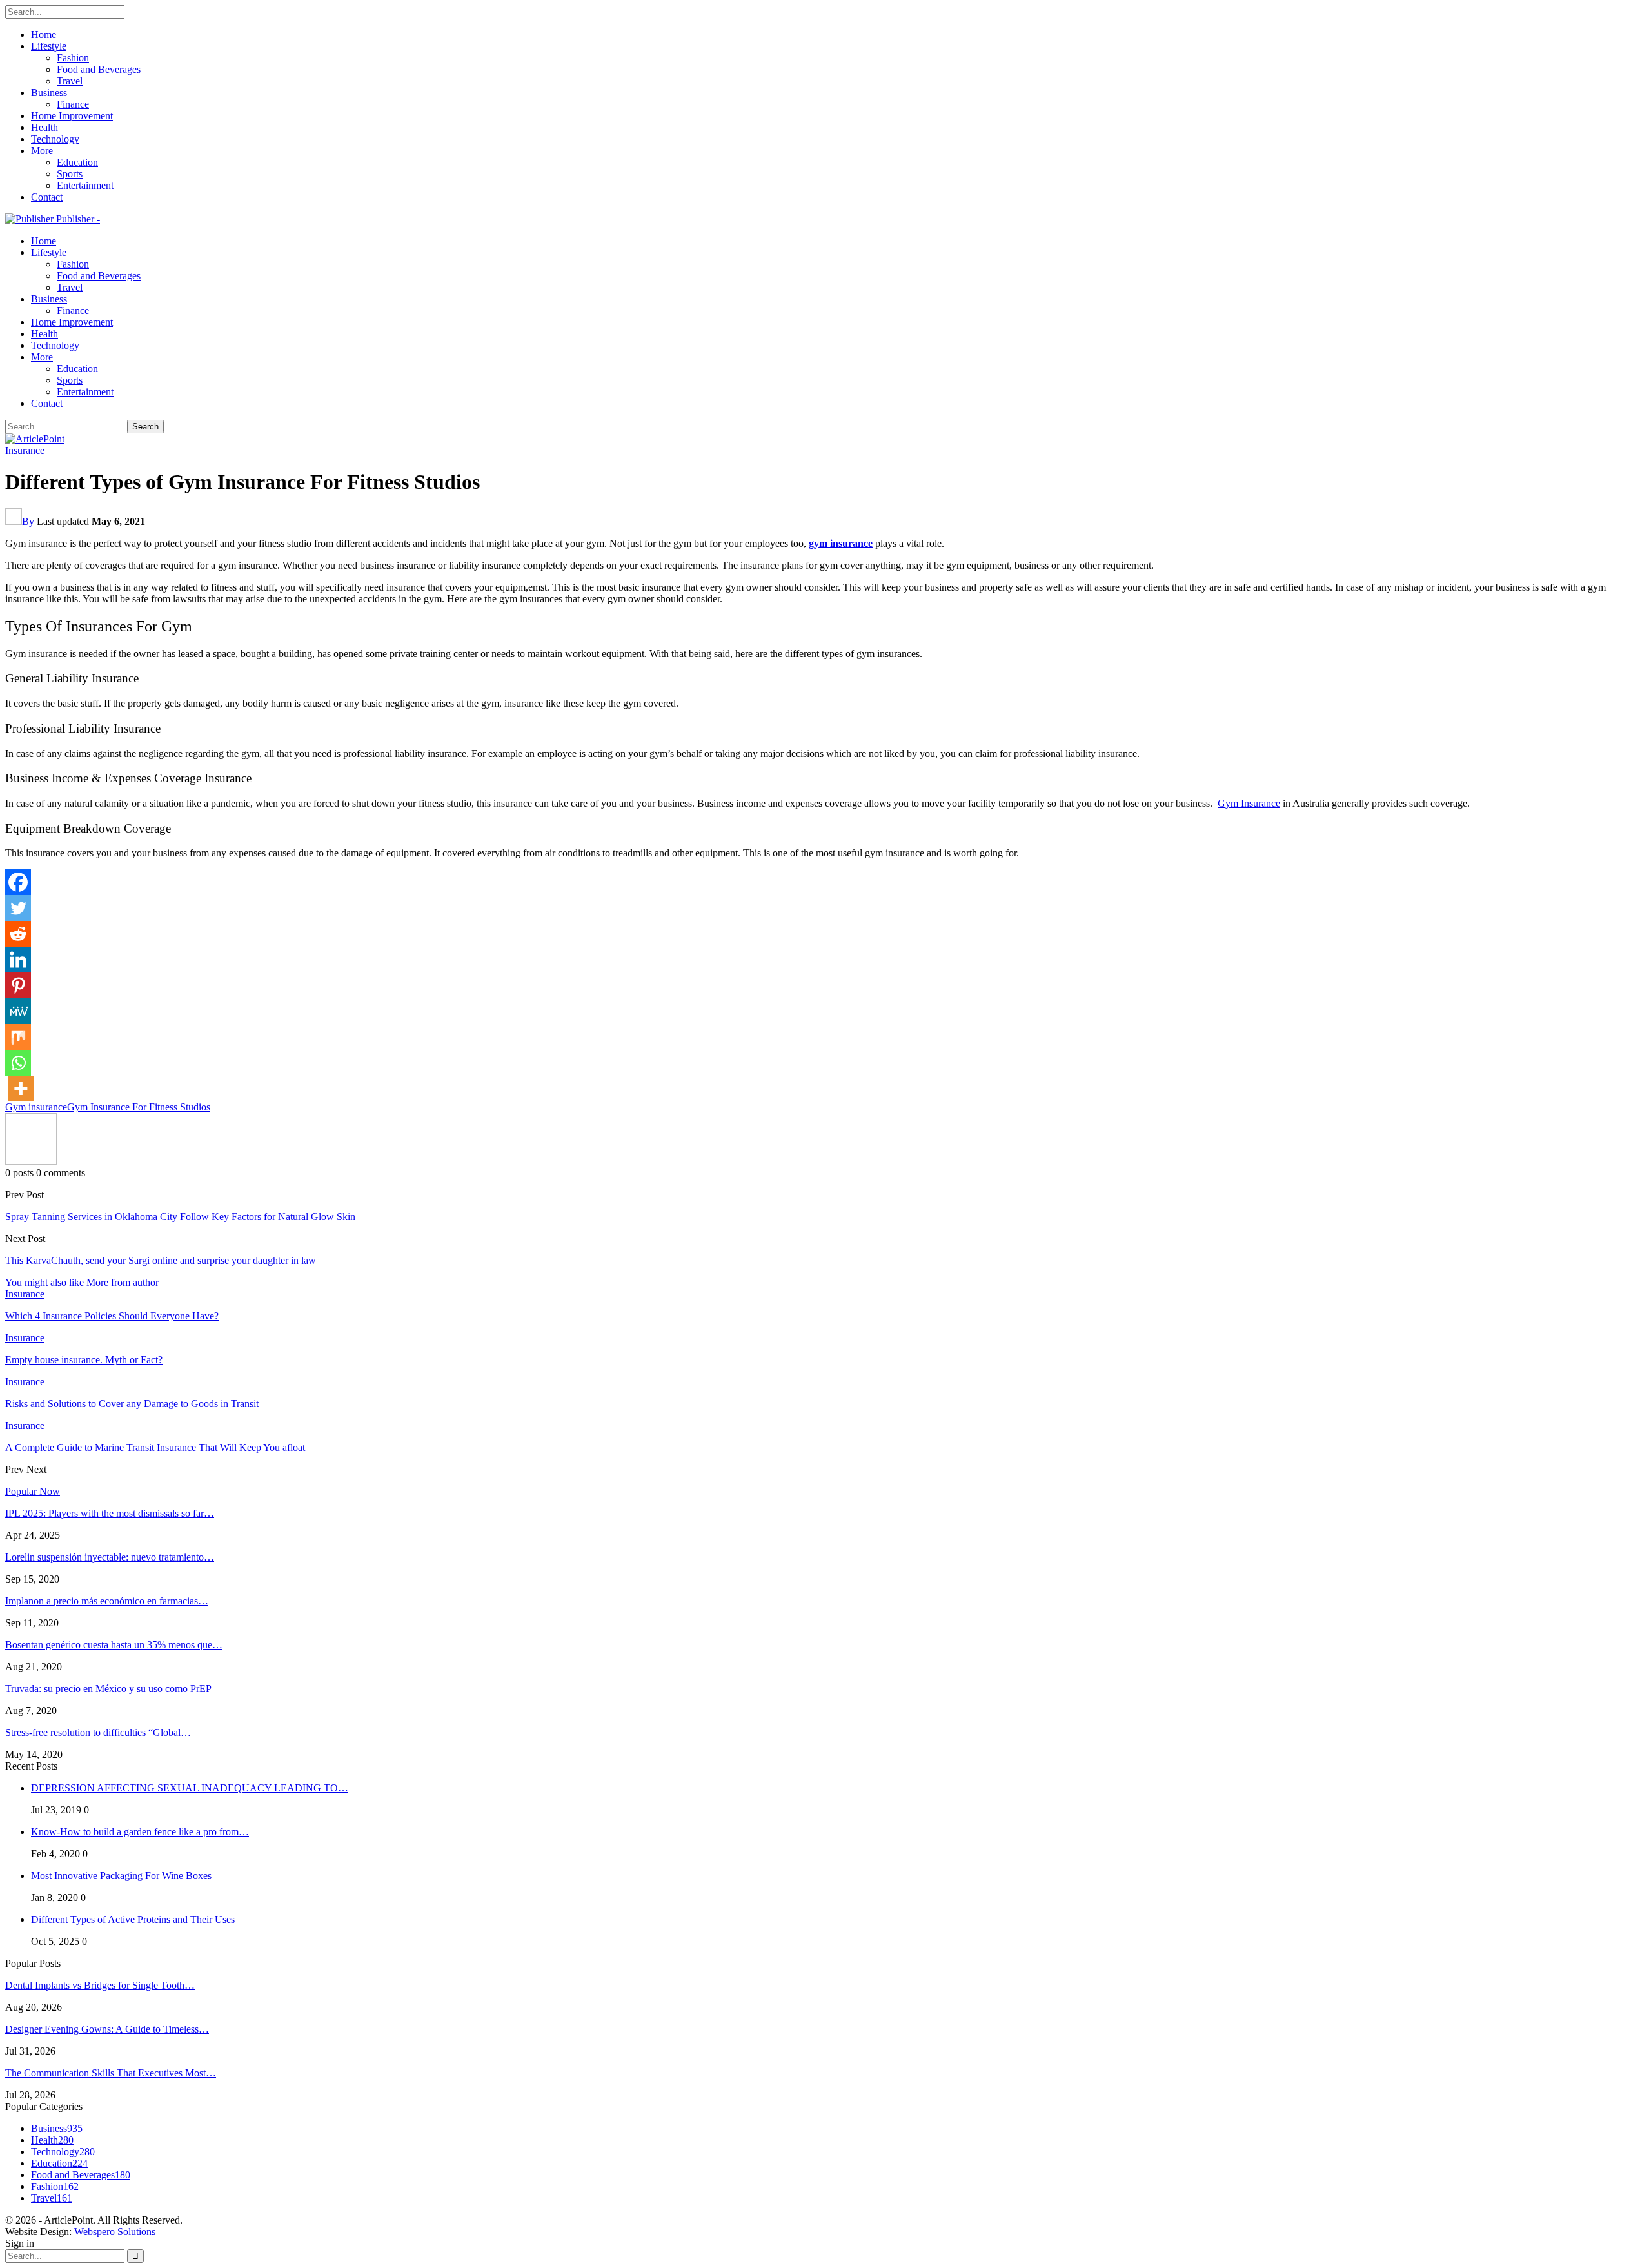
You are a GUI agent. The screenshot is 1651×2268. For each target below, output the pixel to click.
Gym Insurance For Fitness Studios (139, 1107)
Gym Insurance (1249, 803)
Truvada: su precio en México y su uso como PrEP (108, 1689)
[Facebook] (18, 882)
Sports (70, 174)
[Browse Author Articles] (31, 1161)
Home (44, 35)
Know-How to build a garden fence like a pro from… (140, 1832)
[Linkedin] (18, 960)
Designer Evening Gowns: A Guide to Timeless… (107, 2029)
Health (44, 127)
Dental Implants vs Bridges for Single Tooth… (100, 1985)
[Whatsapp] (18, 1063)
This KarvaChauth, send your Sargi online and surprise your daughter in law (161, 1260)
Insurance (25, 450)
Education (77, 162)
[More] (21, 1089)
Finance (73, 104)
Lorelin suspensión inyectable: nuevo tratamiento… (110, 1557)
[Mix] (18, 1037)
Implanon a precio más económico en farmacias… (107, 1601)
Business (49, 93)
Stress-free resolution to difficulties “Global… (98, 1732)
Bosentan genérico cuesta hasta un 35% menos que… (114, 1645)
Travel (70, 81)
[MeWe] (18, 1011)
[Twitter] (18, 908)
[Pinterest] (18, 985)
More (42, 151)
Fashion (73, 58)
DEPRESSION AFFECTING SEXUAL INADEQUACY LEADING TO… (190, 1788)
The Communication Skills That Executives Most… (111, 2073)
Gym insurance (36, 1107)
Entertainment (85, 185)
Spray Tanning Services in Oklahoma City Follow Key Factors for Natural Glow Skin (180, 1217)
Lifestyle (49, 46)
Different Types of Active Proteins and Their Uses (133, 1919)
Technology (55, 139)
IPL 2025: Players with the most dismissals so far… (110, 1513)
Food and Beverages (99, 69)
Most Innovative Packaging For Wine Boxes (121, 1876)
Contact (47, 197)
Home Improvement (72, 116)
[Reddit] (18, 934)
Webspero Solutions (115, 2232)
